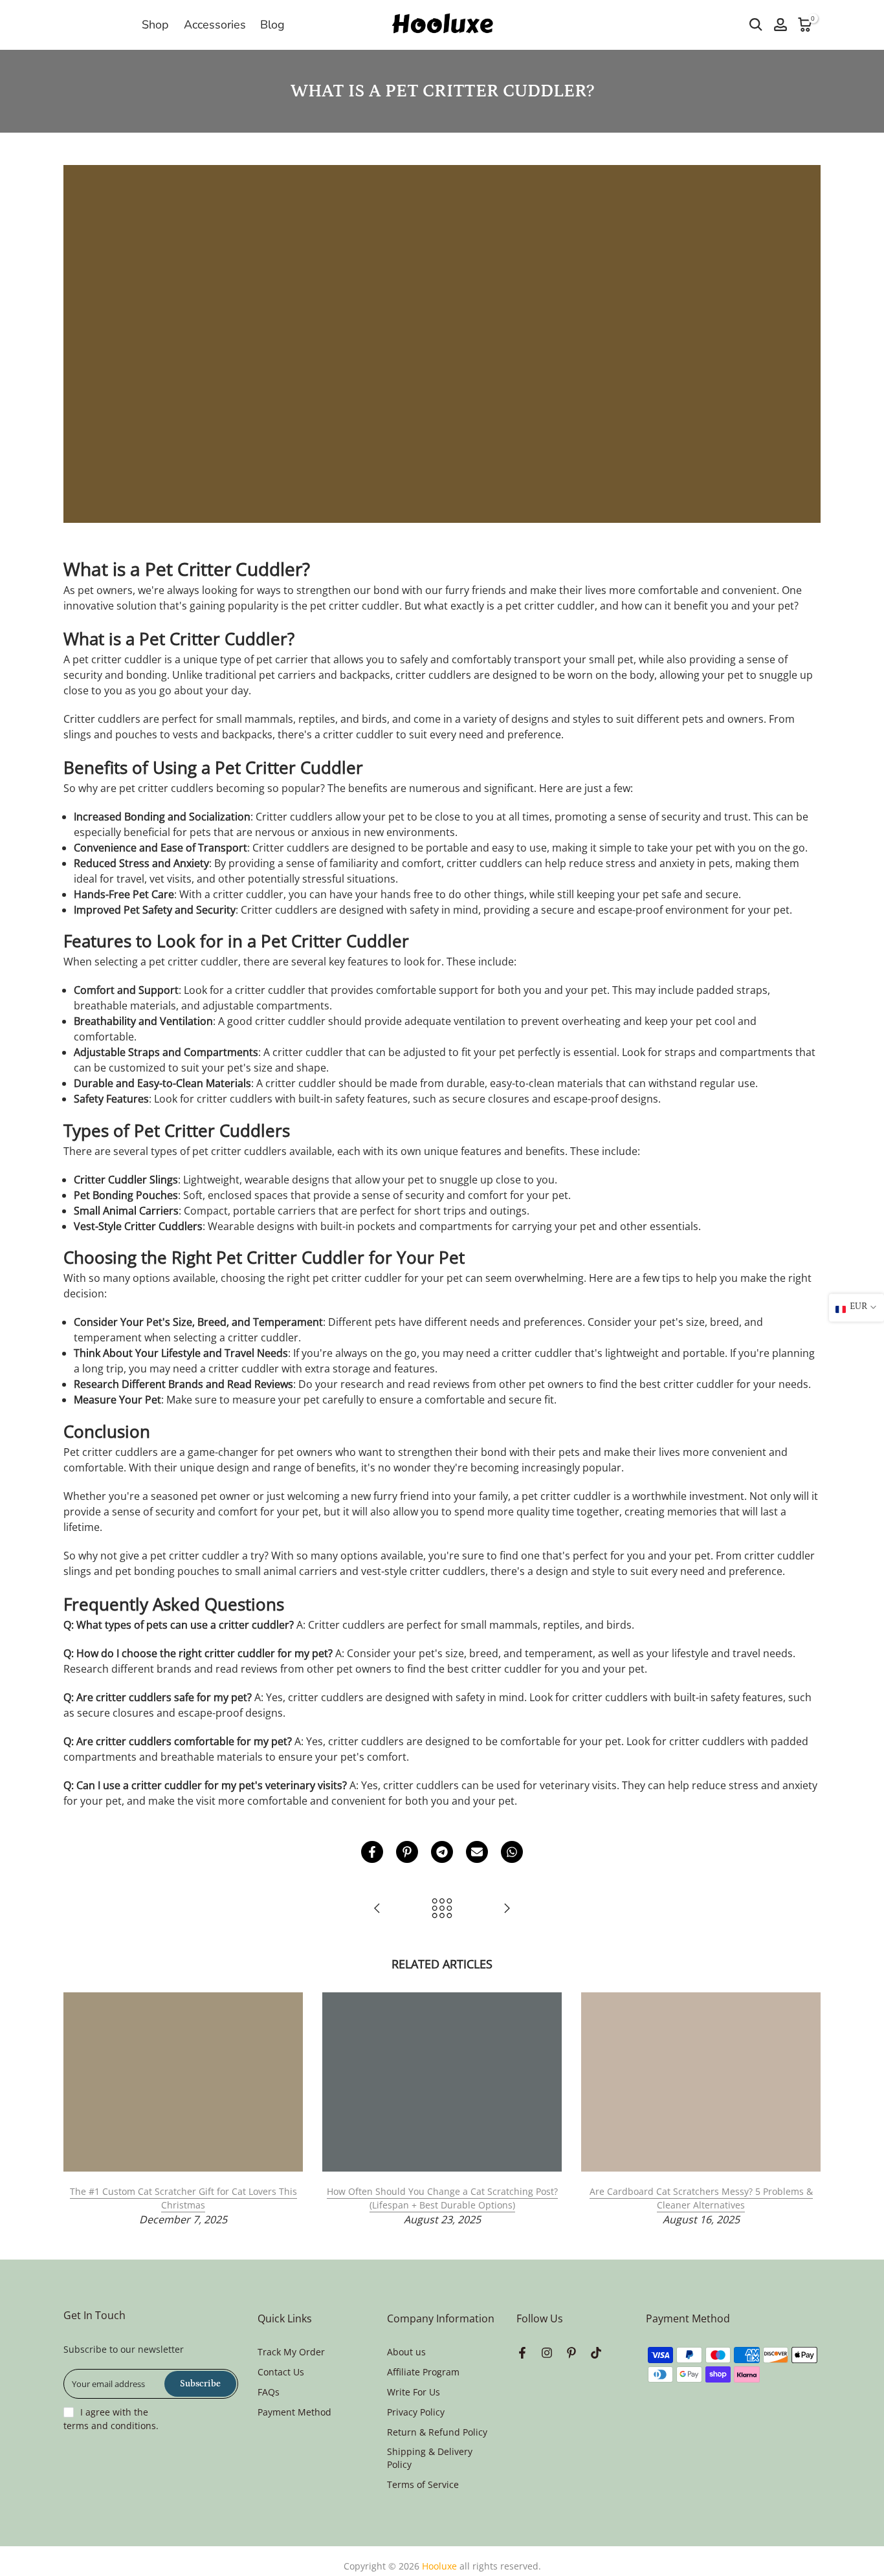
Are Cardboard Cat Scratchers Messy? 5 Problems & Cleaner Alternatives (701, 2198)
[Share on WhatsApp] (512, 1852)
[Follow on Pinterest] (571, 2353)
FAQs (269, 2392)
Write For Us (414, 2392)
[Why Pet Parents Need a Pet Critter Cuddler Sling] (507, 1909)
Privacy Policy (416, 2412)
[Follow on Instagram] (547, 2353)
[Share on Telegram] (442, 1852)
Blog (272, 25)
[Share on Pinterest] (407, 1852)
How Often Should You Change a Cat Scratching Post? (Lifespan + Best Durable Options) (442, 2198)
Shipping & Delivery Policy (430, 2458)
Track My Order (291, 2352)
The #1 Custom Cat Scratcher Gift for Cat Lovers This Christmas (183, 2198)
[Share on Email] (477, 1852)
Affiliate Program (423, 2372)
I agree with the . (111, 2419)
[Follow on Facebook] (522, 2353)
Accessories (215, 25)
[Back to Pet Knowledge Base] (442, 1909)
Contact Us (281, 2372)
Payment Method (294, 2412)
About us (406, 2352)
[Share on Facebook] (372, 1852)
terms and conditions (110, 2426)
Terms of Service (423, 2484)
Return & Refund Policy (437, 2432)
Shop (155, 25)
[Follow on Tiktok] (596, 2353)
